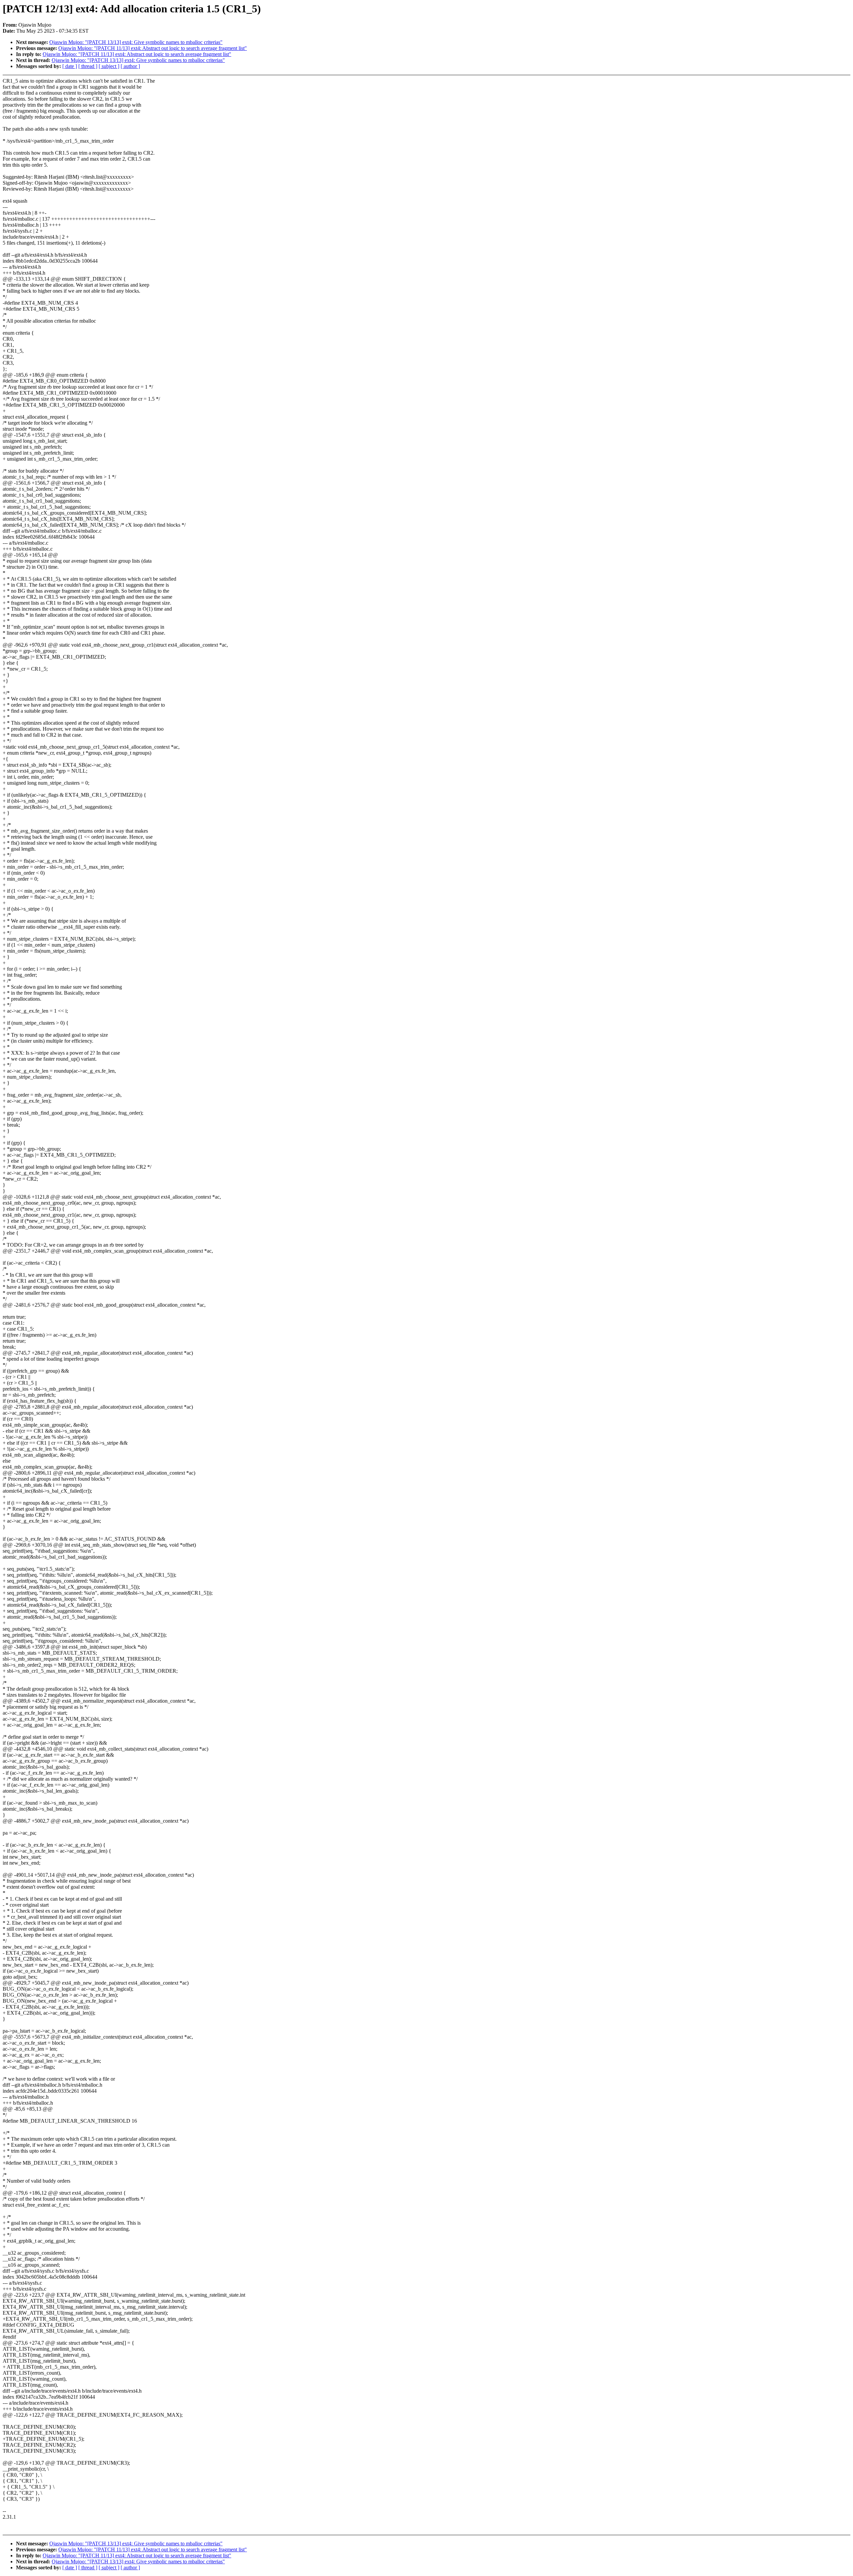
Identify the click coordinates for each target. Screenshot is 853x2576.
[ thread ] (88, 66)
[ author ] (130, 66)
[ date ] (70, 66)
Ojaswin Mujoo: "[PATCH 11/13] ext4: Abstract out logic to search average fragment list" (153, 48)
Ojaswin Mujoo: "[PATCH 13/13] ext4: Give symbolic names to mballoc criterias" (136, 42)
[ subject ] (109, 66)
